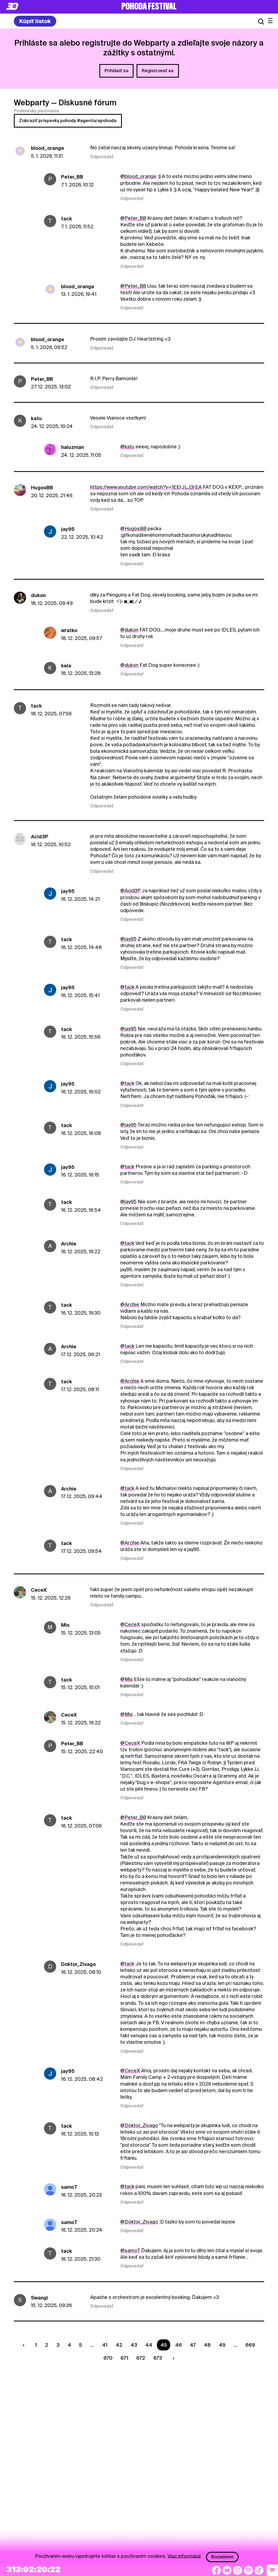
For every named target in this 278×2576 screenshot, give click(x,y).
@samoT (130, 2250)
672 (141, 2358)
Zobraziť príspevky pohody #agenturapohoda (68, 121)
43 (134, 2345)
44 (149, 2345)
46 (179, 2345)
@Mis (127, 1679)
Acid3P (40, 837)
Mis (65, 1625)
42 (119, 2345)
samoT (69, 2187)
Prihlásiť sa (116, 71)
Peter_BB (72, 177)
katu (36, 418)
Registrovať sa (158, 71)
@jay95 (128, 939)
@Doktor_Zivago (139, 2125)
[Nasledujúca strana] (172, 2358)
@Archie (130, 1304)
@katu (127, 447)
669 (250, 2345)
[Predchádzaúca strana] (25, 2345)
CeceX (39, 1590)
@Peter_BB (133, 218)
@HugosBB (133, 529)
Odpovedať (102, 157)
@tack (127, 987)
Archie (69, 1244)
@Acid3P (130, 891)
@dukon (129, 630)
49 (222, 2345)
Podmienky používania (36, 111)
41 (105, 2345)
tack (67, 219)
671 (124, 2358)
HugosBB (42, 488)
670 (108, 2358)
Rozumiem (222, 2557)
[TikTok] (259, 2570)
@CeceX (130, 1624)
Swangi (40, 2298)
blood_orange (48, 148)
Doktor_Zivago (78, 1964)
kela (66, 666)
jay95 (68, 529)
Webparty (31, 103)
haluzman (72, 447)
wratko (69, 630)
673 (158, 2358)
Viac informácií (184, 2556)
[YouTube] (227, 2570)
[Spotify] (248, 2570)
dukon (38, 595)
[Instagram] (238, 2570)
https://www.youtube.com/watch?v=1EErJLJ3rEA (146, 487)
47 (193, 2345)
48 (207, 2345)
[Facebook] (216, 2570)
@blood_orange (138, 176)
